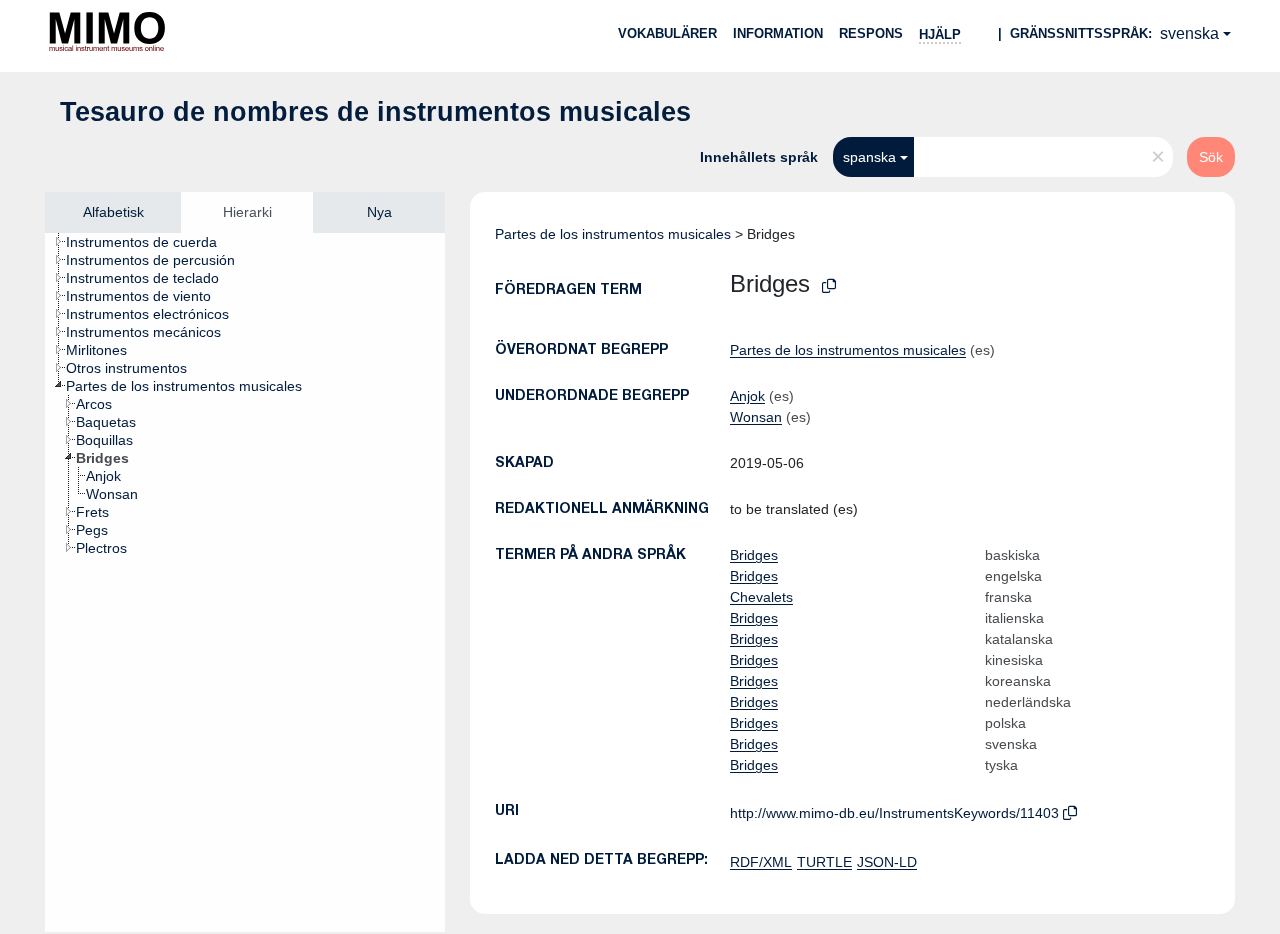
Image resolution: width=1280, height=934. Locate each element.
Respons (871, 33)
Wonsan (756, 417)
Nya (379, 212)
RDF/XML (761, 862)
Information (778, 33)
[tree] (245, 582)
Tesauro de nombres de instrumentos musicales (375, 112)
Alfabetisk (113, 212)
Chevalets (761, 597)
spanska (869, 157)
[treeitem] (150, 242)
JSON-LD (887, 862)
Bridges (754, 555)
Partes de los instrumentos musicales (613, 234)
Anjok (747, 396)
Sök (1211, 157)
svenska (1189, 33)
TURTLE (824, 862)
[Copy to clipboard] (829, 286)
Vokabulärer (667, 33)
